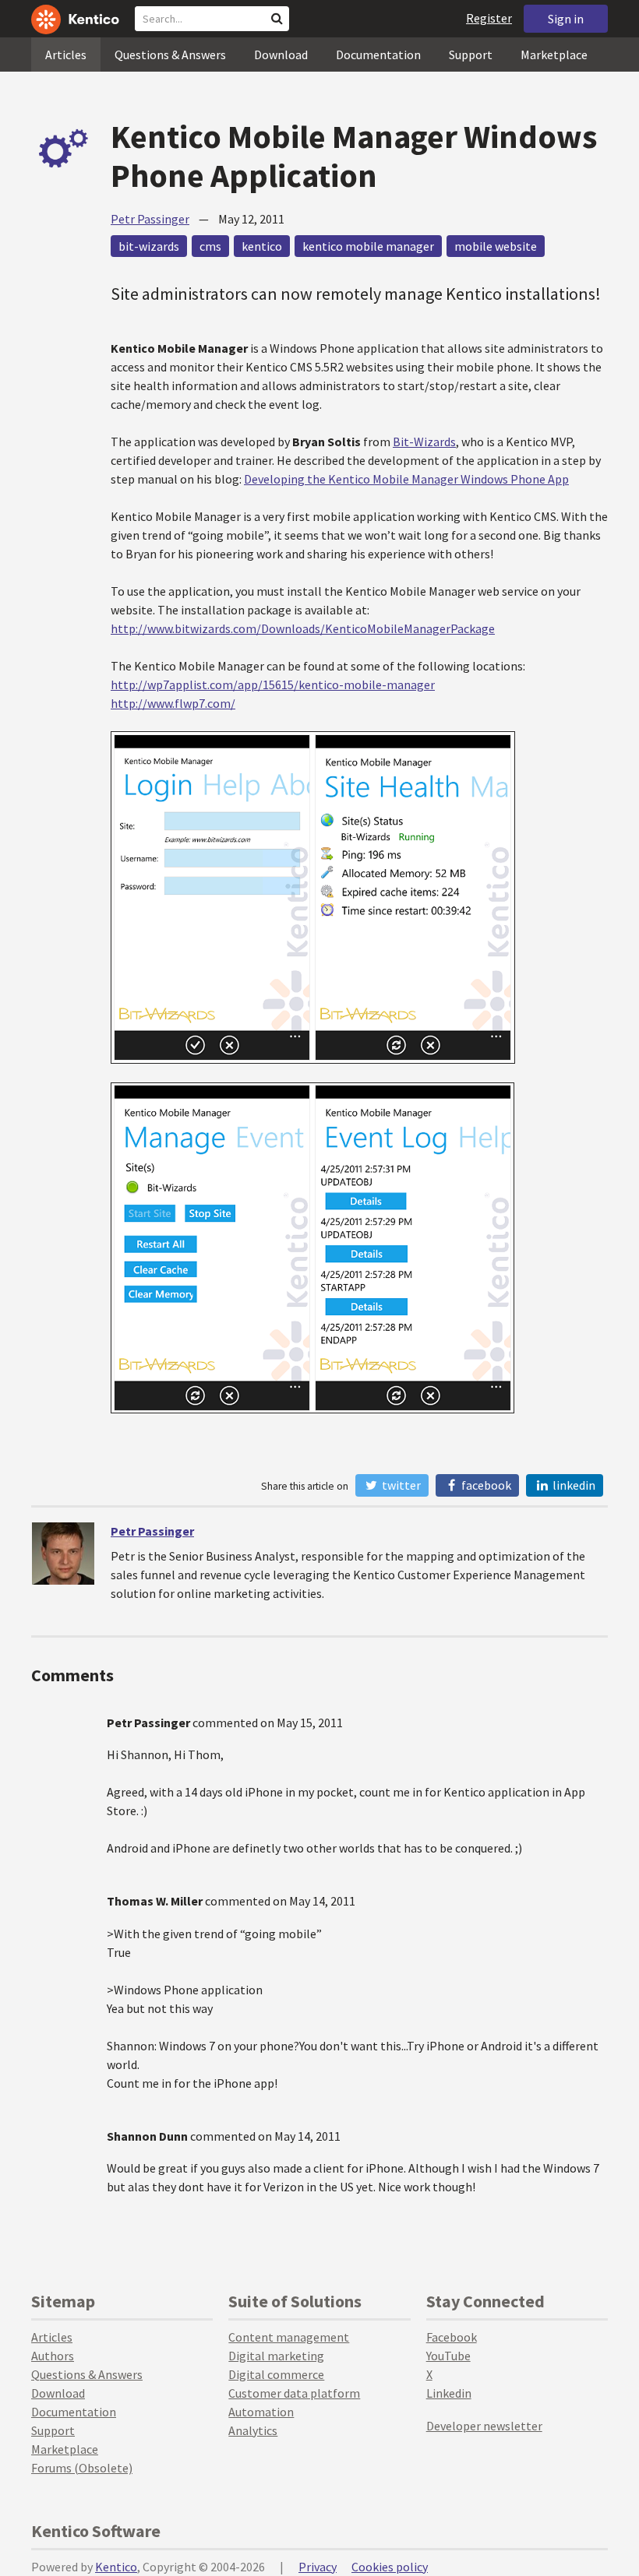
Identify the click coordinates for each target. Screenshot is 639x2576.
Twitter (400, 1485)
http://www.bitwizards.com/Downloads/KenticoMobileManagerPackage (303, 628)
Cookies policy (390, 2567)
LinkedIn (573, 1485)
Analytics (253, 2430)
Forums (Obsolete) (82, 2468)
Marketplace (554, 55)
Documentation (378, 55)
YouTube (448, 2356)
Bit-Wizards (424, 442)
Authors (53, 2356)
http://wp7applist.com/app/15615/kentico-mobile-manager (273, 684)
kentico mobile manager (368, 246)
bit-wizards (149, 246)
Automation (261, 2412)
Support (471, 55)
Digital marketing (276, 2356)
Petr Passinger (150, 219)
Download (281, 55)
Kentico (116, 2567)
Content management (289, 2337)
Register (489, 18)
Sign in (566, 19)
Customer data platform (294, 2393)
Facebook (485, 1485)
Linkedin (449, 2393)
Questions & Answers (170, 55)
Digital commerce (276, 2374)
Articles (66, 55)
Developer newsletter (484, 2426)
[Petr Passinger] (63, 1554)
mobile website (496, 246)
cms (210, 246)
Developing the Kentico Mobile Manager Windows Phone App (406, 479)
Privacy (318, 2567)
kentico (262, 246)
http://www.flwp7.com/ (173, 703)
